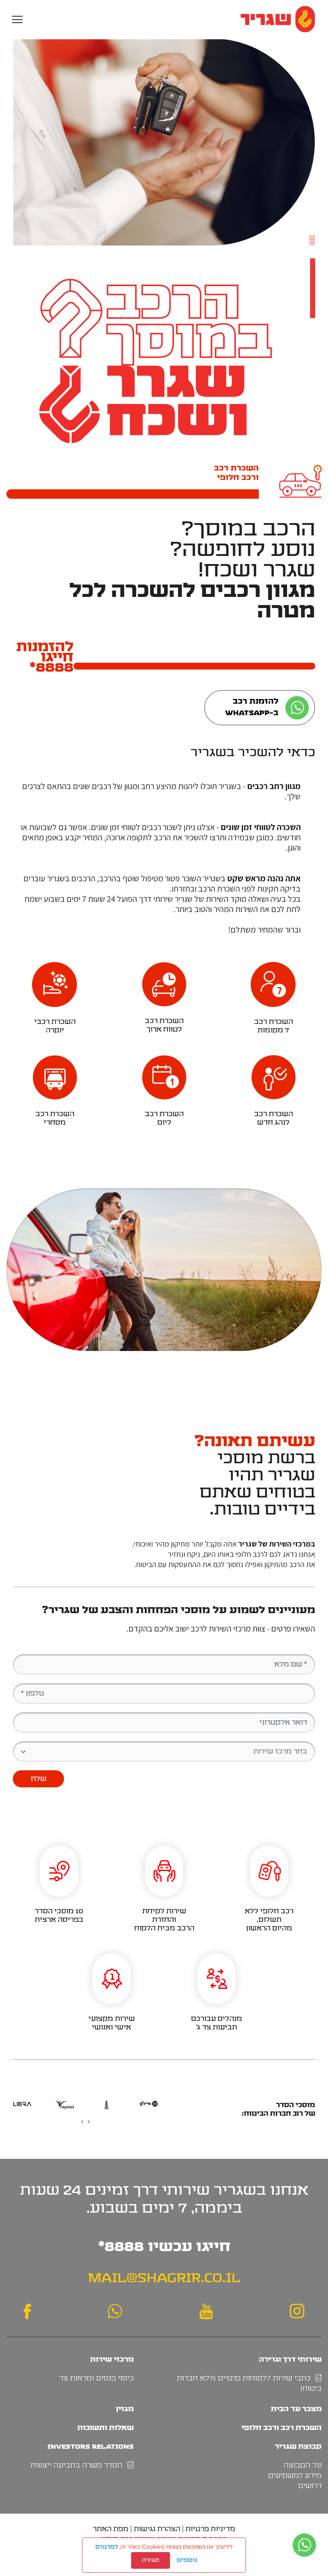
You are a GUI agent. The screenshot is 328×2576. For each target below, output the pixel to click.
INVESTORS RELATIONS (91, 2446)
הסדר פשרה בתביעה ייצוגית (79, 2465)
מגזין (125, 2409)
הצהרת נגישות (157, 2529)
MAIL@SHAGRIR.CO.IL (164, 2278)
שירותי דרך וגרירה (290, 2359)
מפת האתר (111, 2529)
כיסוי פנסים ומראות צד (96, 2378)
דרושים (310, 2486)
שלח (39, 1779)
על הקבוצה (303, 2465)
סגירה (151, 2560)
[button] (17, 19)
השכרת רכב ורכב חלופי (281, 2428)
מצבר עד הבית (296, 2409)
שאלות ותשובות (105, 2428)
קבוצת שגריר (298, 2446)
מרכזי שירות (112, 2359)
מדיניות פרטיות (210, 2529)
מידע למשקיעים (295, 2476)
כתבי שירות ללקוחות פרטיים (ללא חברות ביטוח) (249, 2383)
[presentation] (89, 2121)
